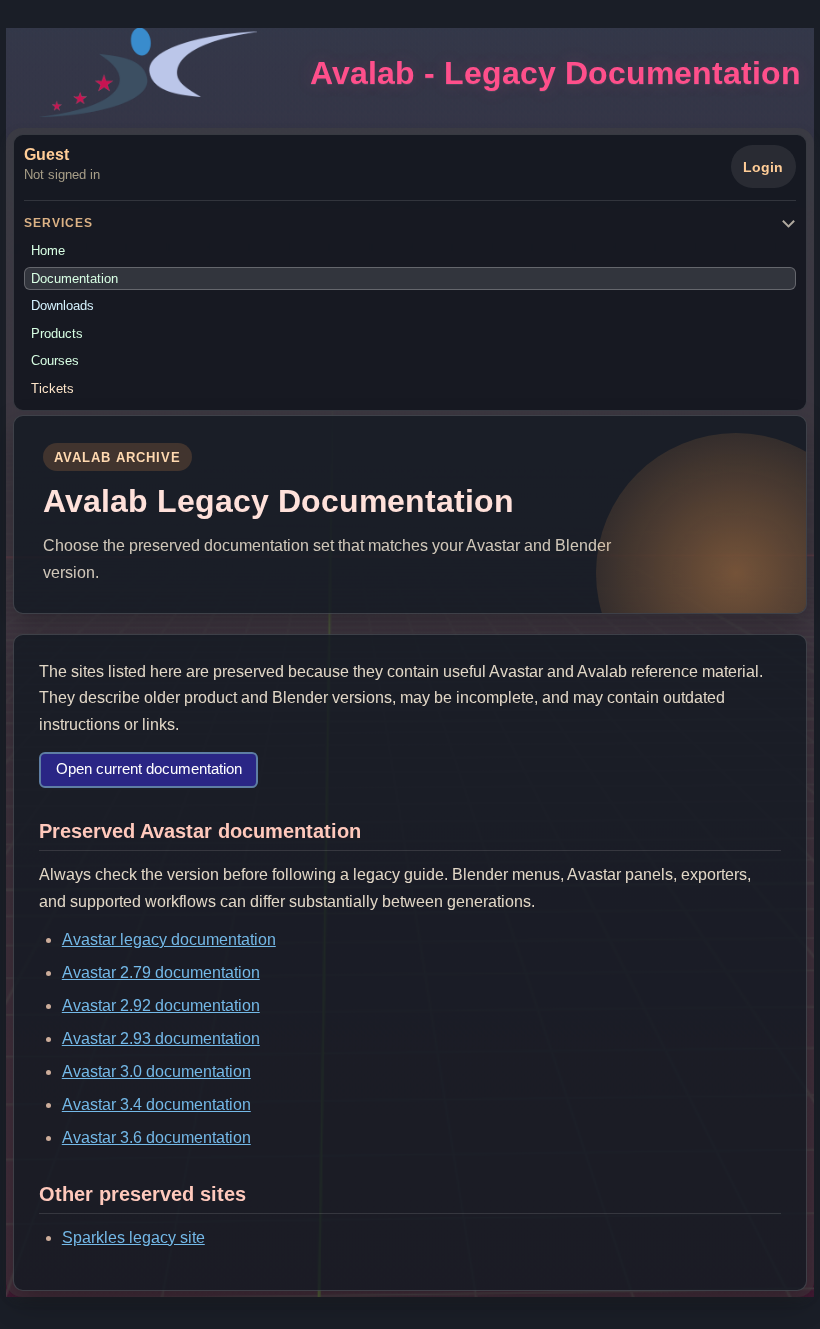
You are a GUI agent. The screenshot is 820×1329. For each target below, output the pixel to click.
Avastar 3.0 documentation (156, 1071)
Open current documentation (149, 769)
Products (57, 333)
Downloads (62, 305)
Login (763, 167)
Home (48, 250)
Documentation (74, 278)
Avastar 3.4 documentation (156, 1104)
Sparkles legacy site (133, 1237)
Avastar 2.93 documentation (161, 1038)
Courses (55, 360)
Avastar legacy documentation (169, 939)
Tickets (52, 388)
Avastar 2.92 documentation (161, 1005)
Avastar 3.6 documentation (156, 1137)
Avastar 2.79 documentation (161, 972)
